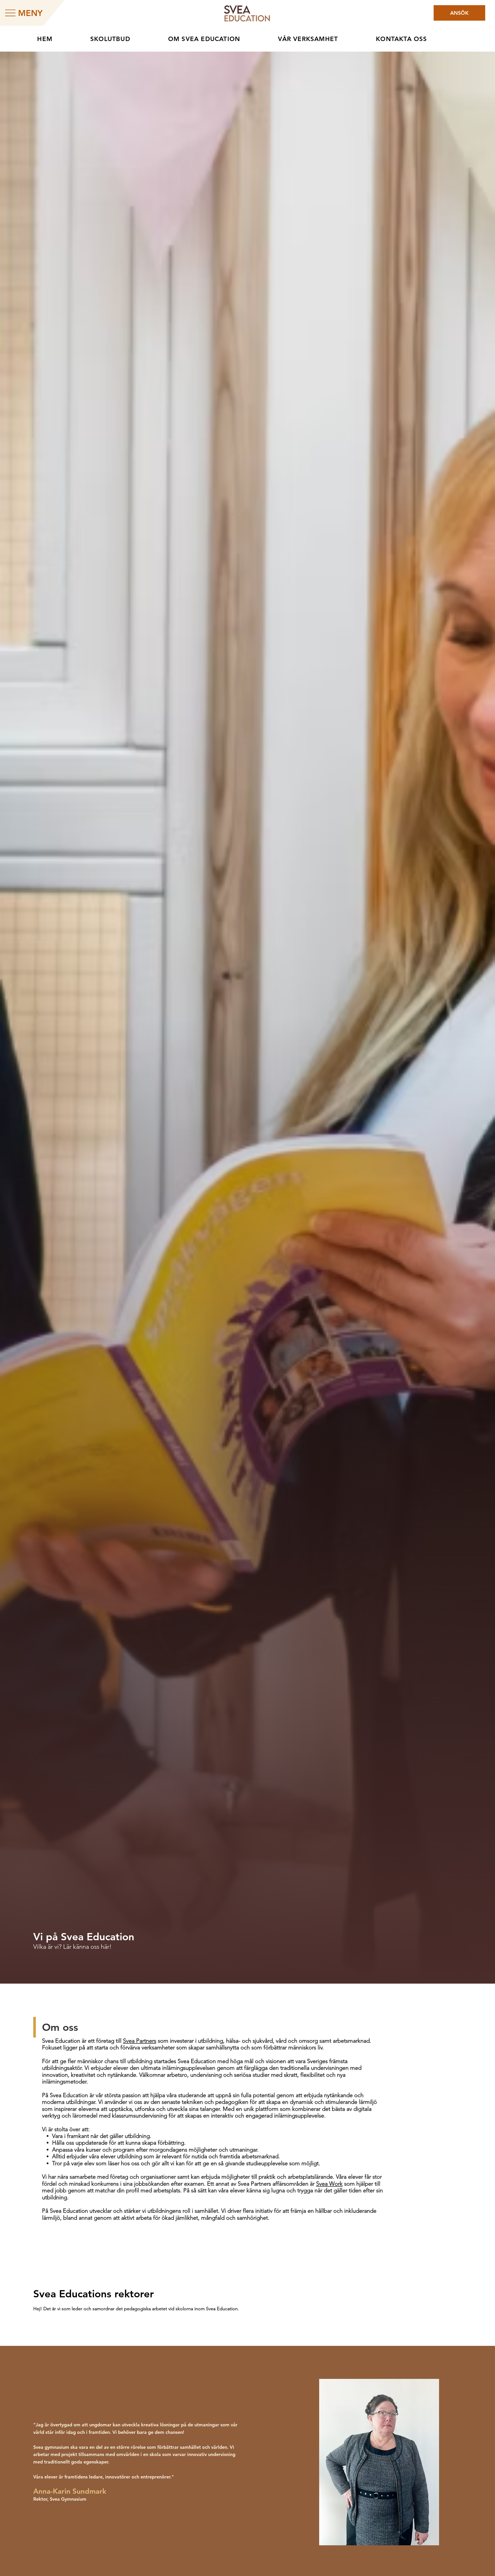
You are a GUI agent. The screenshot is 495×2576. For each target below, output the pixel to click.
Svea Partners (140, 2041)
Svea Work (329, 2184)
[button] (219, 39)
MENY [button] (30, 13)
